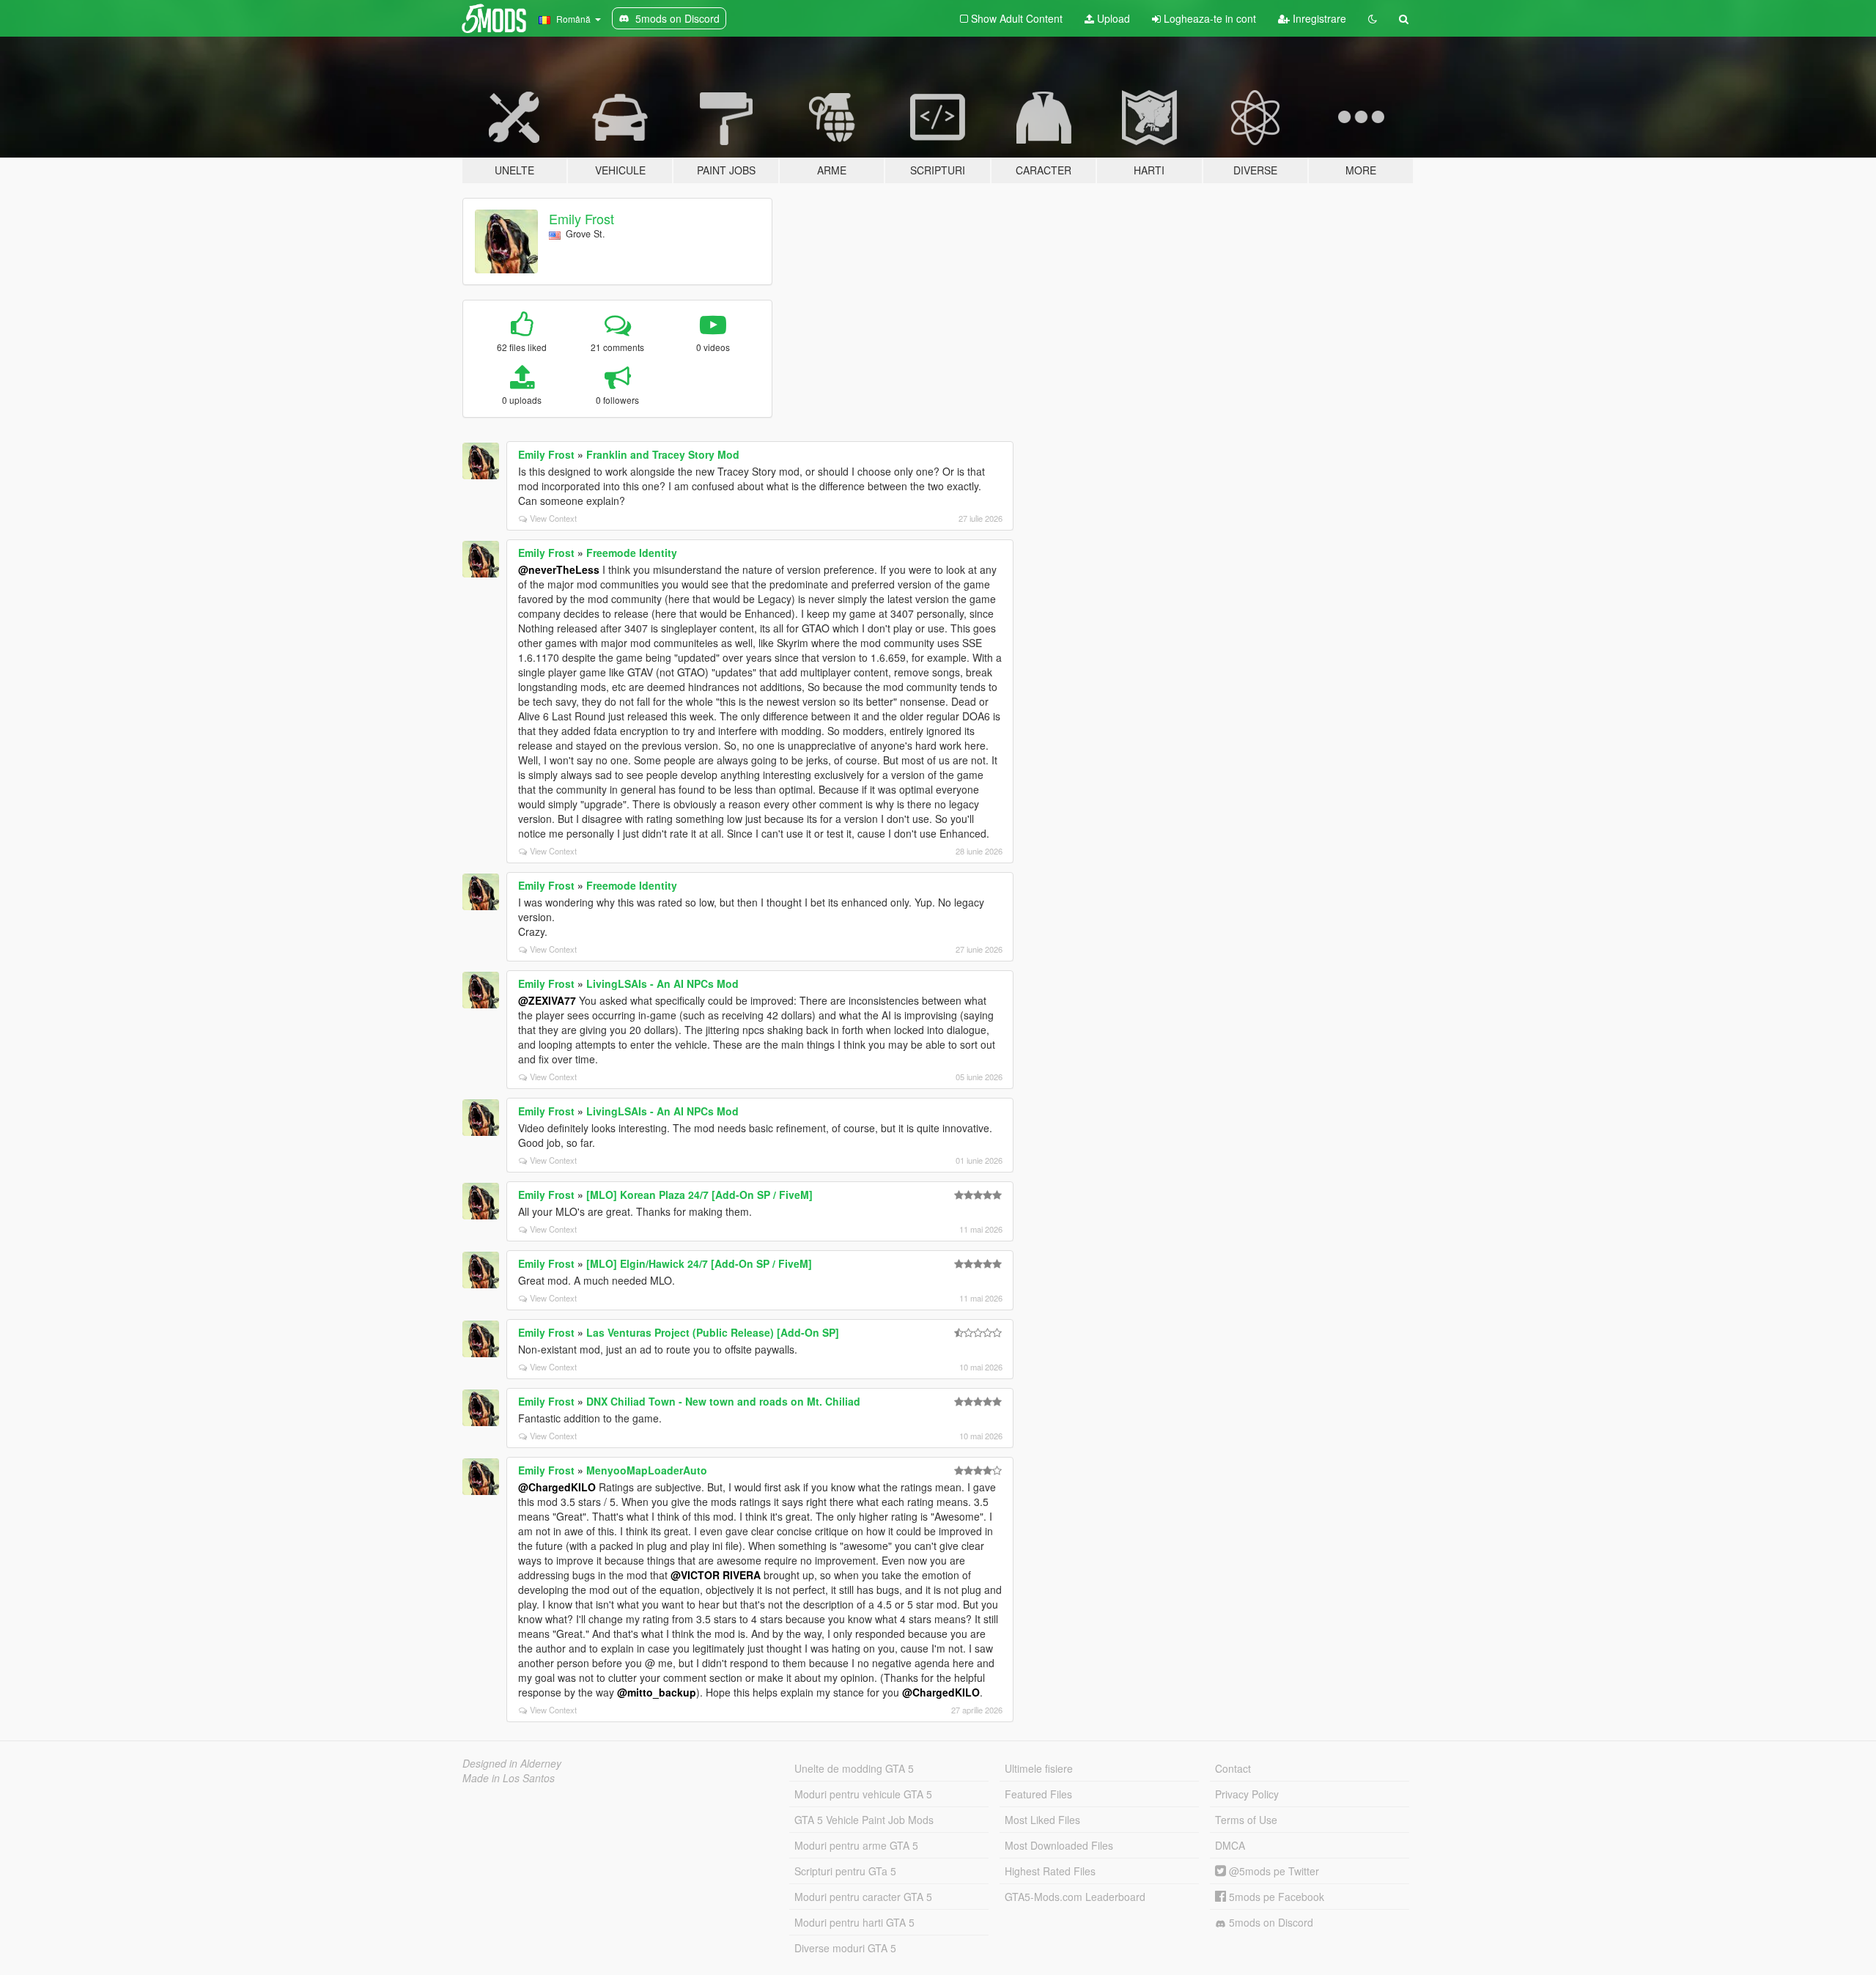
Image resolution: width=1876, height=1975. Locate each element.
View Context (553, 518)
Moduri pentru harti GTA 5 (854, 1922)
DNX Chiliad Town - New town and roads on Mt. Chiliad (723, 1401)
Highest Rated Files (1050, 1871)
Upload (1112, 18)
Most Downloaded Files (1059, 1845)
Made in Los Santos (509, 1778)
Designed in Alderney (512, 1763)
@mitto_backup (657, 1692)
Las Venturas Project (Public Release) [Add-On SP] (713, 1332)
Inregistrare (1318, 18)
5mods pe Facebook (1275, 1897)
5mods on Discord (1270, 1922)
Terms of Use (1246, 1820)
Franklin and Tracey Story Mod (663, 454)
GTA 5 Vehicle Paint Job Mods (864, 1820)
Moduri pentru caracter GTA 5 (863, 1897)
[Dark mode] (1373, 18)
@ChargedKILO (557, 1487)
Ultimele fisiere (1039, 1768)
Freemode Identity (632, 553)
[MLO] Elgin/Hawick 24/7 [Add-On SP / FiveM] (699, 1263)
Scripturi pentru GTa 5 (845, 1871)
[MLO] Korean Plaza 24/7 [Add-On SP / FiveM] (699, 1195)
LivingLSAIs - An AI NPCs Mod (662, 983)
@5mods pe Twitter (1273, 1871)
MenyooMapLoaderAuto (647, 1470)
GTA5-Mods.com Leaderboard (1075, 1897)
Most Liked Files (1042, 1820)
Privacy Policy (1247, 1794)
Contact (1233, 1768)
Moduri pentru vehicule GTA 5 (863, 1794)
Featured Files (1038, 1794)
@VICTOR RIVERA (716, 1575)
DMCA (1230, 1845)
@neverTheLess (559, 569)
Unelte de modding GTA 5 (854, 1768)
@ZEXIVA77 (547, 1000)
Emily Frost (581, 218)
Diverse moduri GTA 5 (845, 1948)
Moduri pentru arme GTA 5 (856, 1845)
